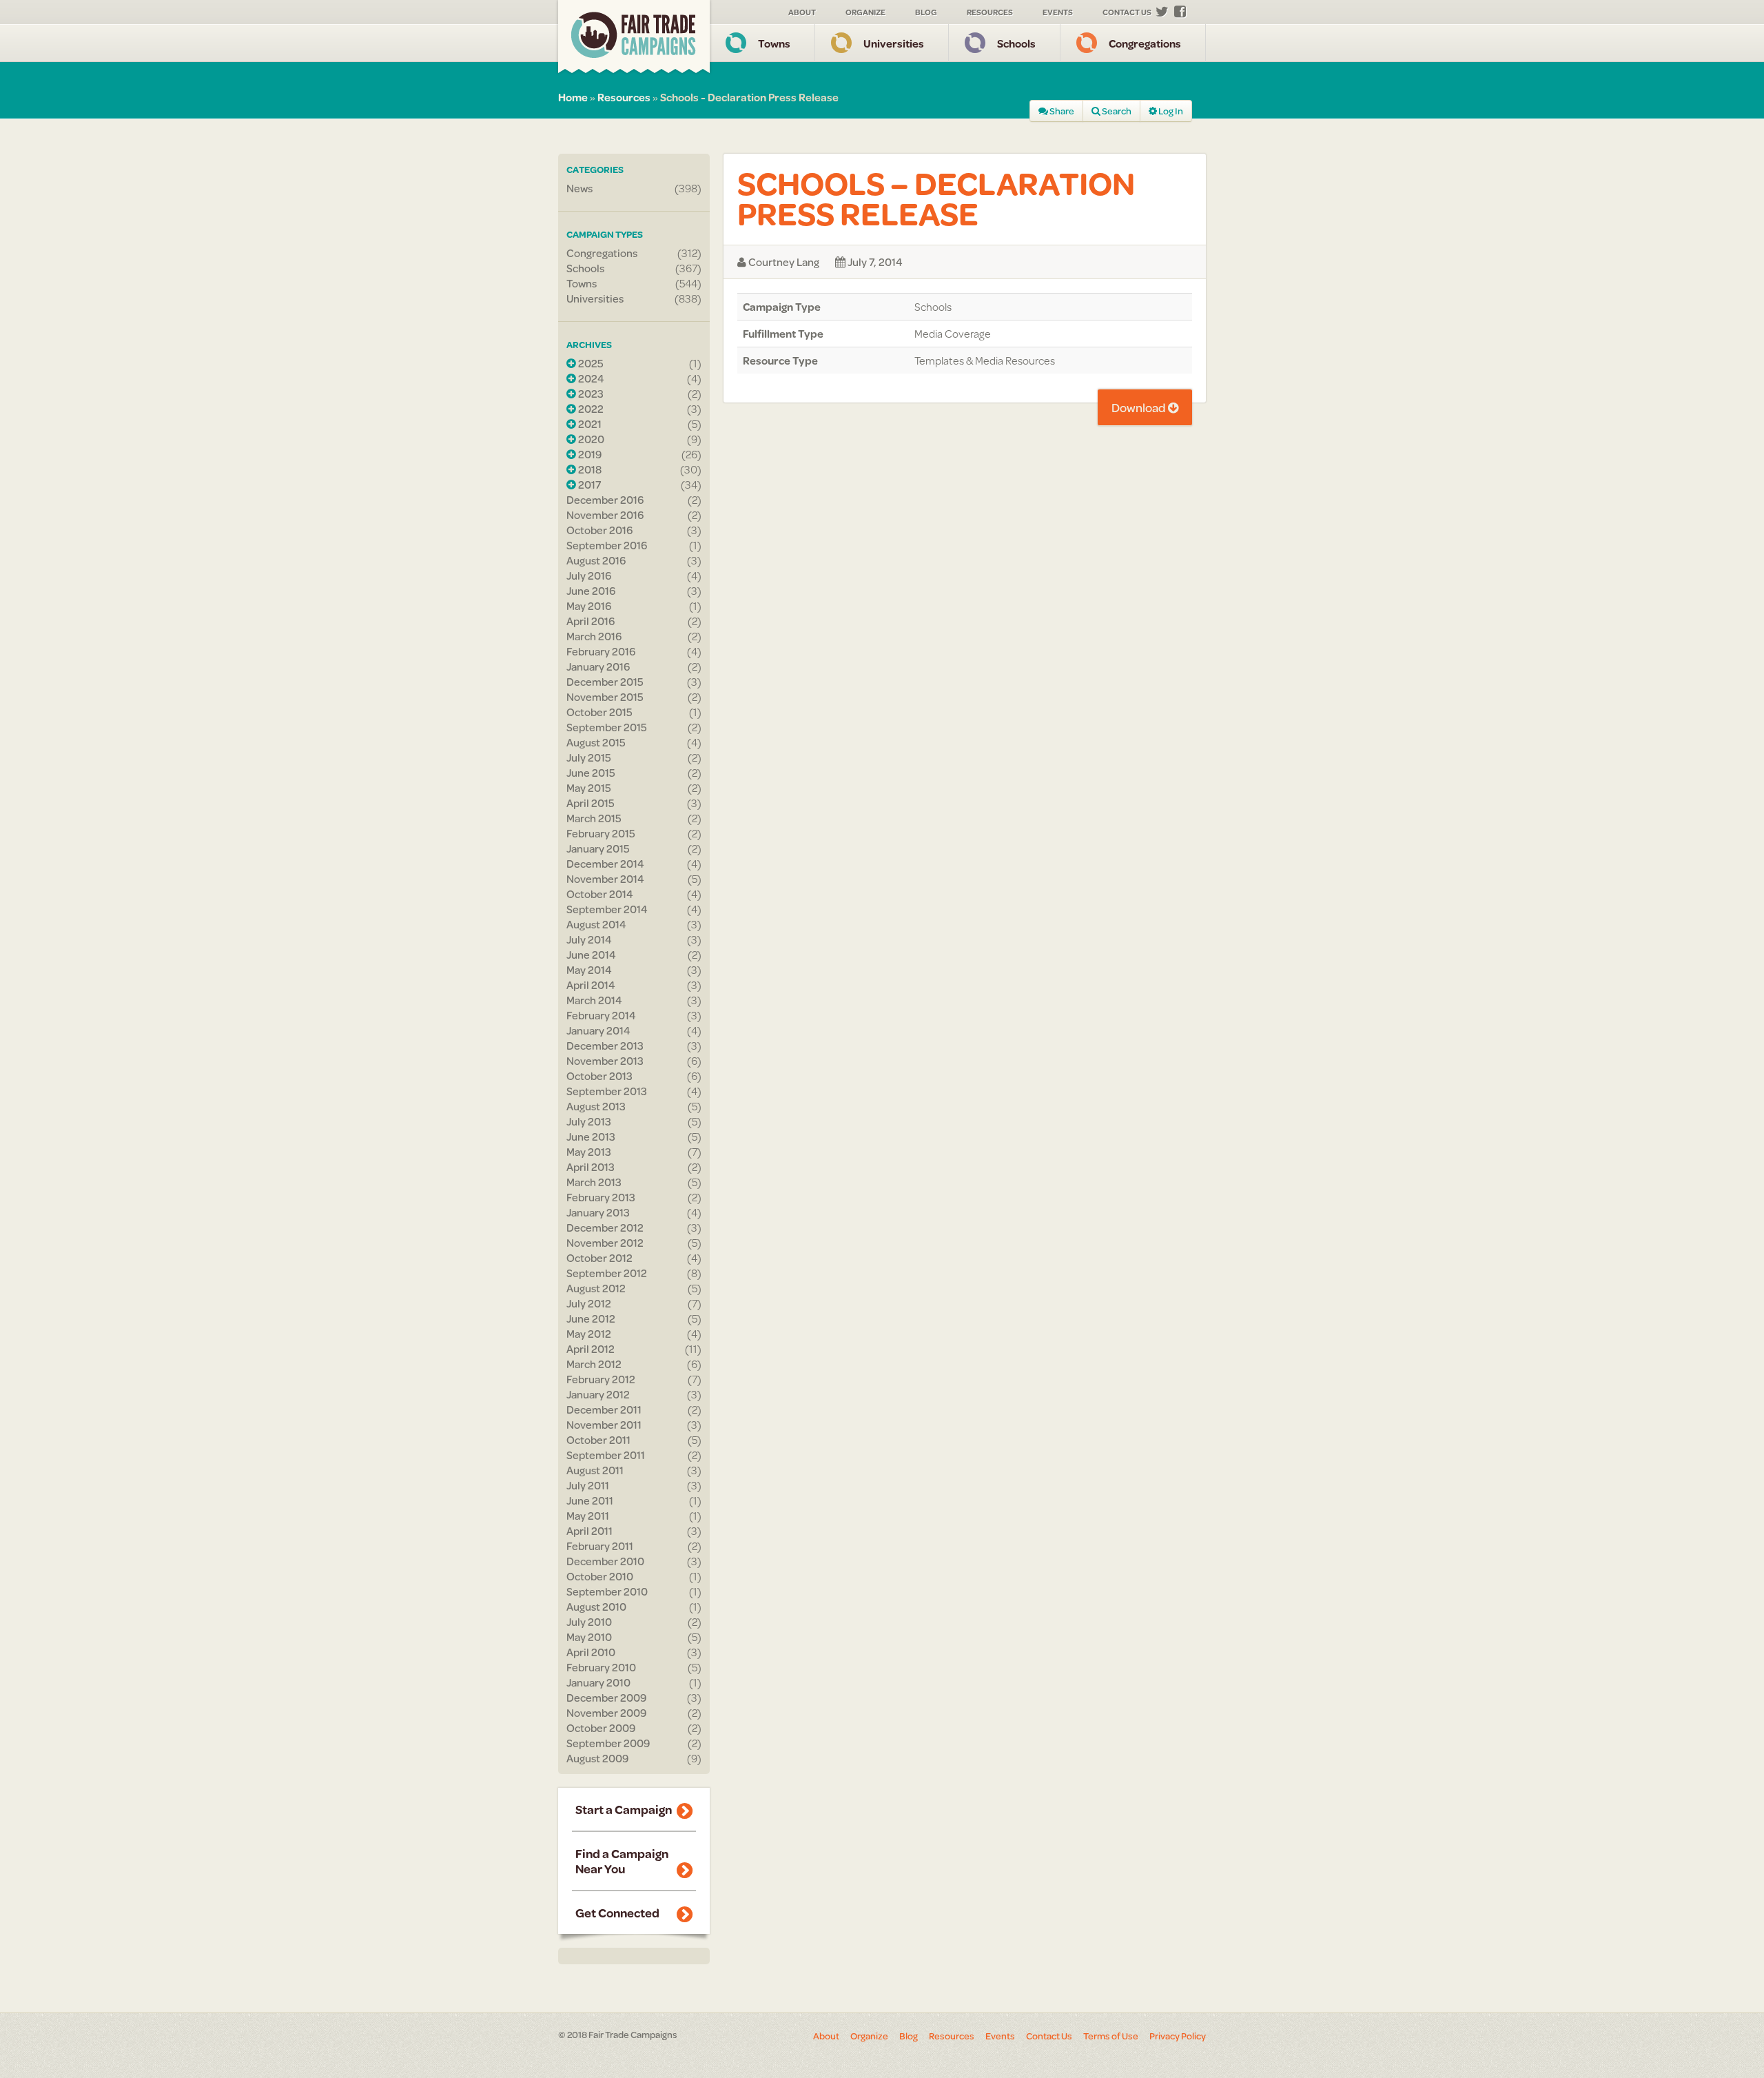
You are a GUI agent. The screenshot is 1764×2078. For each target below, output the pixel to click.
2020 (590, 439)
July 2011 (588, 1485)
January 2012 (598, 1394)
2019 (589, 454)
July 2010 (589, 1622)
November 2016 (605, 515)
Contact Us (1127, 12)
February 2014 (601, 1015)
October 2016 (599, 530)
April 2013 (591, 1167)
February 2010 (601, 1667)
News (580, 188)
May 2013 (589, 1152)
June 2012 (591, 1318)
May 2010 (589, 1637)
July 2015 (589, 757)
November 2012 (605, 1243)
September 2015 (607, 727)
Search (1116, 111)
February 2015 (601, 833)
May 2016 (589, 606)
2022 (590, 409)
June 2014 (591, 955)
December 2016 (605, 500)
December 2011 (604, 1409)
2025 (590, 363)
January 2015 (598, 848)
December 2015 (605, 682)
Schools (1016, 43)
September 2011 (606, 1455)
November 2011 (604, 1425)
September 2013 (607, 1091)
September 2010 (607, 1591)
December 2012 (605, 1228)
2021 (589, 424)
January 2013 (598, 1212)
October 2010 (600, 1576)
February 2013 (601, 1197)
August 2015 (596, 742)
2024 (590, 378)
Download (1140, 407)
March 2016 (594, 636)
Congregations (1145, 43)
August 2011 (595, 1470)
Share (1061, 111)
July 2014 (589, 939)
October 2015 (599, 712)
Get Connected (617, 1913)
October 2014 (600, 894)
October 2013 (599, 1076)
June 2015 (591, 773)
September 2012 (607, 1273)
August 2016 (596, 560)
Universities (894, 43)
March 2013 (594, 1182)
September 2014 (607, 909)
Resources (990, 12)
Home (573, 97)
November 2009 (606, 1713)
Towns (774, 43)
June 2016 (591, 591)
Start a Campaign (624, 1809)
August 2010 (596, 1607)
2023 (590, 394)
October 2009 (601, 1728)
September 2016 (607, 545)
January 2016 (598, 666)
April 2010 (591, 1652)
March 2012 (594, 1364)
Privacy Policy (1178, 2036)
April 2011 (589, 1531)
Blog (926, 12)
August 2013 (596, 1106)
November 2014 (605, 879)
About (802, 12)
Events (1058, 12)
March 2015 (594, 818)
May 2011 (588, 1516)
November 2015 (605, 697)
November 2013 (605, 1061)
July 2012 (589, 1303)
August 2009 (597, 1758)
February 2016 (601, 651)
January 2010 (598, 1682)
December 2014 (605, 864)
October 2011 (598, 1440)
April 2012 (591, 1349)
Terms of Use (1111, 2036)
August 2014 (596, 924)
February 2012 (601, 1379)
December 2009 (606, 1698)
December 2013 (605, 1046)
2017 (588, 485)
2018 (589, 469)
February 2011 (600, 1546)
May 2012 (589, 1334)
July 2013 (589, 1121)
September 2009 (608, 1743)
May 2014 (589, 970)
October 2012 (599, 1258)
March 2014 (594, 1000)
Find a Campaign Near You (622, 1861)
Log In (1170, 111)
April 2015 (591, 803)
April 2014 (591, 985)
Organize (865, 12)
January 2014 (598, 1030)
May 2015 (589, 788)
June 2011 (590, 1500)
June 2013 (591, 1137)
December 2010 (605, 1561)
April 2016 (591, 621)
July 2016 (589, 575)
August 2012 (596, 1288)
